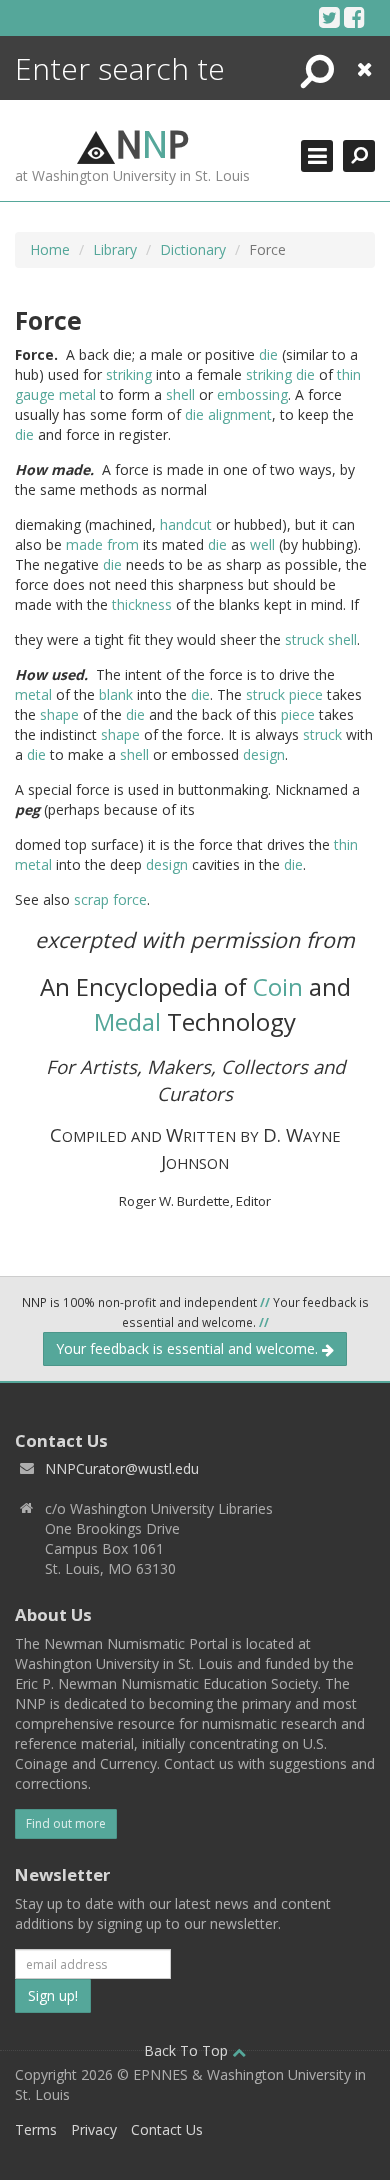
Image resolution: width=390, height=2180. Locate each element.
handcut (186, 524)
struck (304, 639)
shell (180, 394)
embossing (252, 394)
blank (116, 694)
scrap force (110, 899)
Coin (278, 986)
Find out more (66, 1823)
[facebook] (354, 17)
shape (59, 714)
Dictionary (193, 249)
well (262, 544)
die (268, 354)
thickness (142, 604)
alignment (240, 414)
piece (306, 694)
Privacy (94, 2129)
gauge (35, 394)
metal (77, 394)
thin (349, 374)
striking (129, 374)
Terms (36, 2129)
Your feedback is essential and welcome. (189, 1348)
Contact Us (167, 2129)
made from (102, 544)
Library (115, 249)
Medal (127, 1021)
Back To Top (188, 2050)
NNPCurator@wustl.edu (122, 1468)
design (264, 754)
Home (50, 249)
